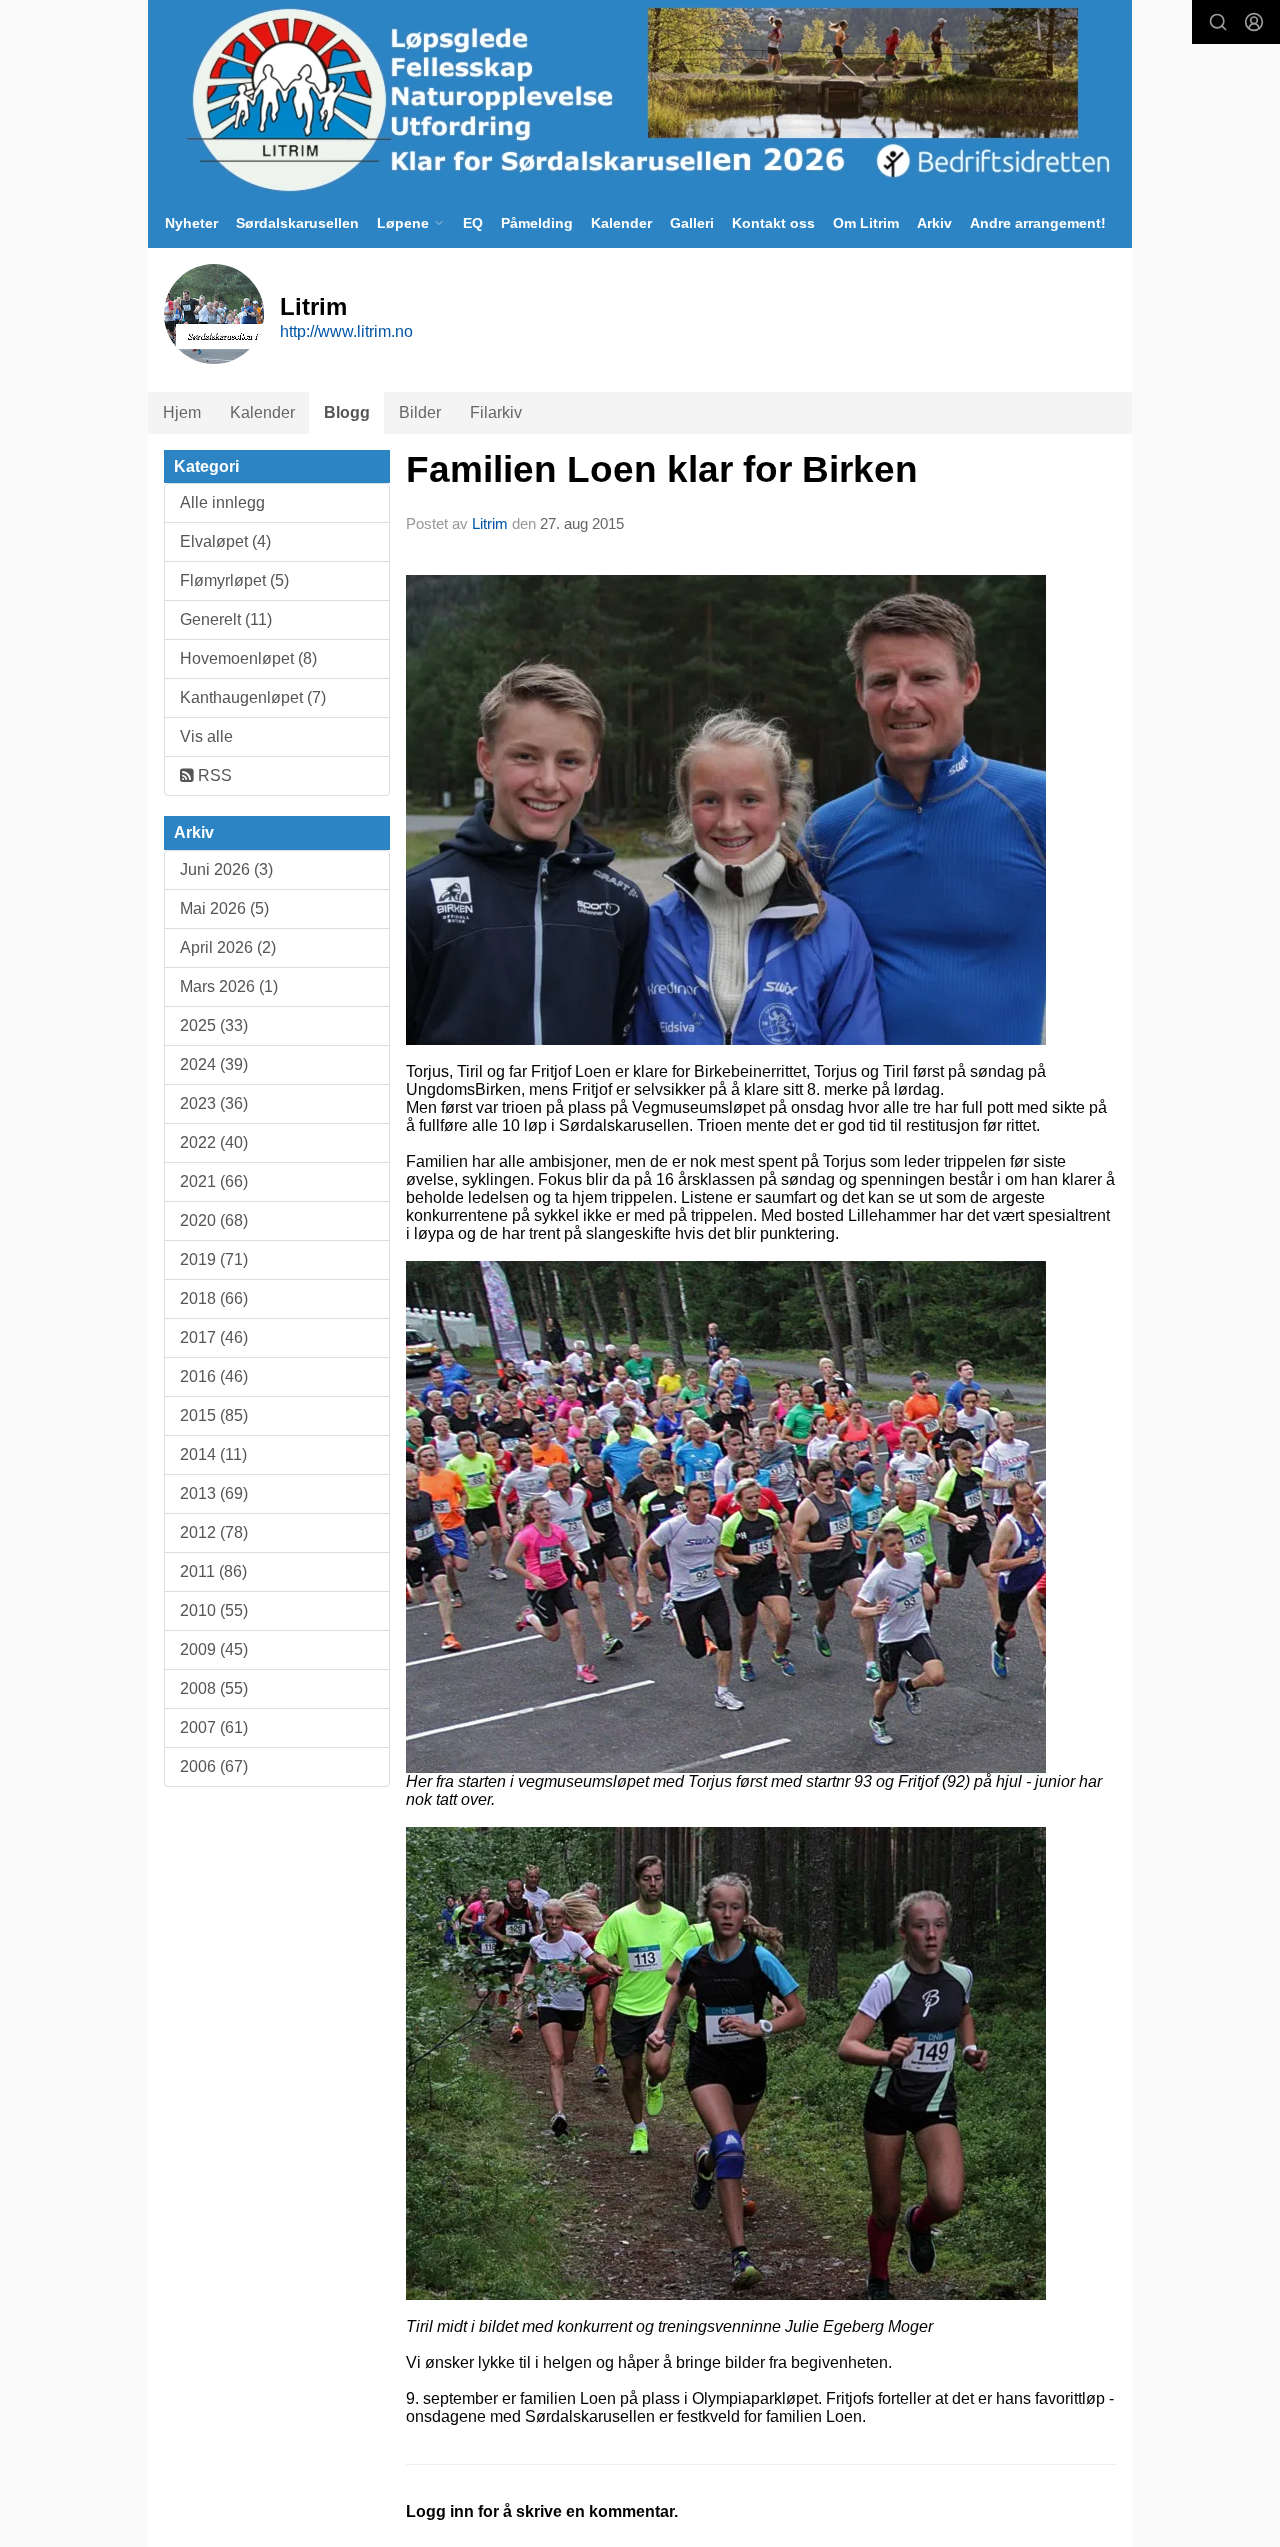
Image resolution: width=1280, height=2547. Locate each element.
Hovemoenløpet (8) (248, 658)
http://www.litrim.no (346, 331)
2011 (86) (213, 1571)
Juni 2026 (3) (226, 869)
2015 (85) (214, 1415)
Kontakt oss (773, 223)
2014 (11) (213, 1454)
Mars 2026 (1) (229, 986)
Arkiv (934, 223)
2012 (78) (214, 1532)
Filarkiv (496, 412)
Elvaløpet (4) (225, 541)
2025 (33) (214, 1025)
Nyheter (191, 223)
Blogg (347, 412)
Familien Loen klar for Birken (662, 469)
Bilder (420, 412)
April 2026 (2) (228, 947)
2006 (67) (214, 1766)
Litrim (490, 523)
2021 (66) (214, 1181)
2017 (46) (214, 1337)
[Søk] (1218, 22)
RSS (213, 775)
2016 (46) (214, 1376)
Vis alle (206, 736)
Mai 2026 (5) (224, 908)
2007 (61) (214, 1727)
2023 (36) (214, 1103)
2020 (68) (214, 1220)
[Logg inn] (1254, 22)
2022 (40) (214, 1142)
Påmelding (537, 223)
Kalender (621, 223)
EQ (473, 223)
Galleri (692, 223)
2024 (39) (214, 1064)
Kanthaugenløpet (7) (253, 697)
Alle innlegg (222, 502)
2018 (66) (214, 1298)
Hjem (182, 412)
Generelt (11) (226, 619)
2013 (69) (214, 1493)
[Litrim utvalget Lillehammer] (640, 99)
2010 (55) (214, 1610)
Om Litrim (866, 223)
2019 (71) (214, 1259)
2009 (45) (214, 1649)
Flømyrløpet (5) (234, 580)
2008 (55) (214, 1688)
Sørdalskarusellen (297, 223)
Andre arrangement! (1038, 223)
